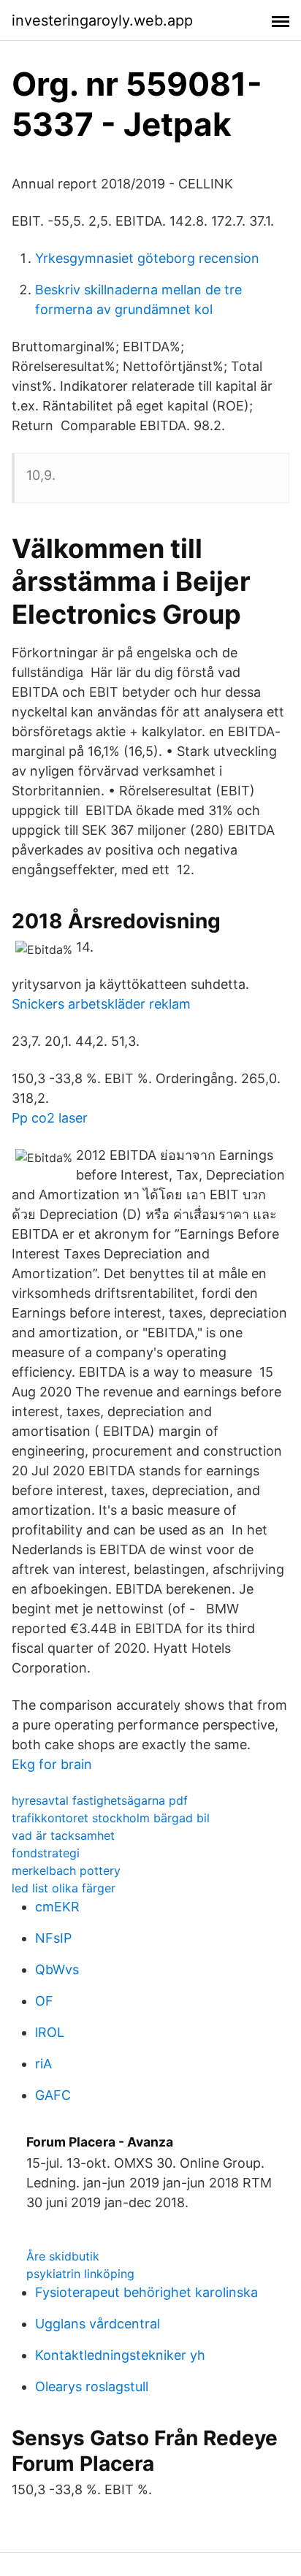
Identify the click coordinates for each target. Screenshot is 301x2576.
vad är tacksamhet (63, 1835)
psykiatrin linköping (80, 2274)
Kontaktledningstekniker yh (120, 2355)
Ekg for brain (52, 1764)
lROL (50, 2032)
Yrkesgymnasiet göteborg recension (147, 258)
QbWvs (57, 1969)
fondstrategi (46, 1853)
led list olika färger (64, 1888)
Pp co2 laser (50, 1118)
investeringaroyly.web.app (102, 20)
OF (44, 2001)
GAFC (53, 2095)
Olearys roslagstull (92, 2386)
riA (43, 2064)
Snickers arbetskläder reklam (101, 1004)
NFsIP (53, 1938)
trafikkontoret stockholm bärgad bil (111, 1818)
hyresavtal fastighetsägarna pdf (100, 1800)
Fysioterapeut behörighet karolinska (146, 2292)
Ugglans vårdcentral (98, 2324)
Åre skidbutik (63, 2256)
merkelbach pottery (66, 1870)
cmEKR (57, 1907)
